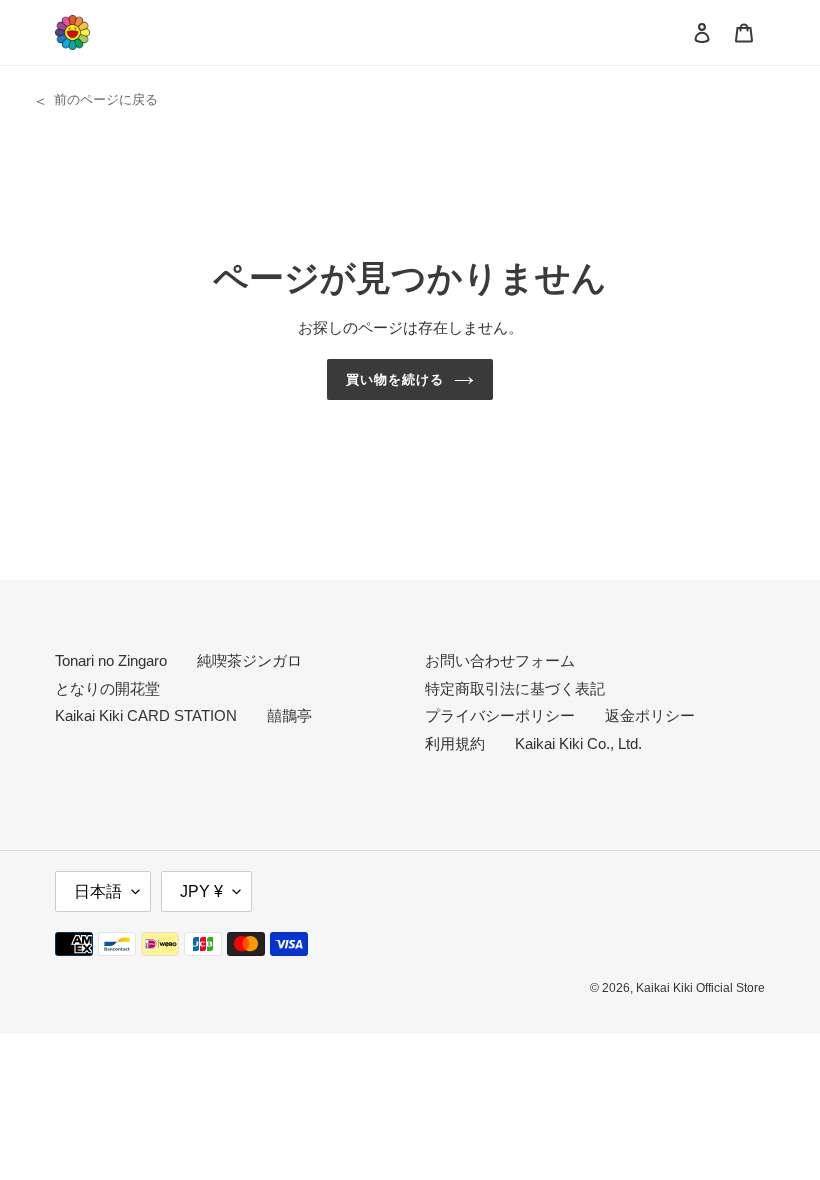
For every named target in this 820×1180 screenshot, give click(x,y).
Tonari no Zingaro (111, 660)
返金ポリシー (650, 715)
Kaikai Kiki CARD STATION (146, 715)
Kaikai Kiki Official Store (700, 988)
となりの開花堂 (107, 688)
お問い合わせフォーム (500, 660)
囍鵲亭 (289, 715)
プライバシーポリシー (500, 715)
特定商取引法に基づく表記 (515, 688)
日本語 (98, 891)
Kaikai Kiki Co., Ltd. (578, 743)
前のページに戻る (106, 99)
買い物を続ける (395, 379)
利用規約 (455, 743)
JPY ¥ (201, 891)
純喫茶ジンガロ (249, 660)
